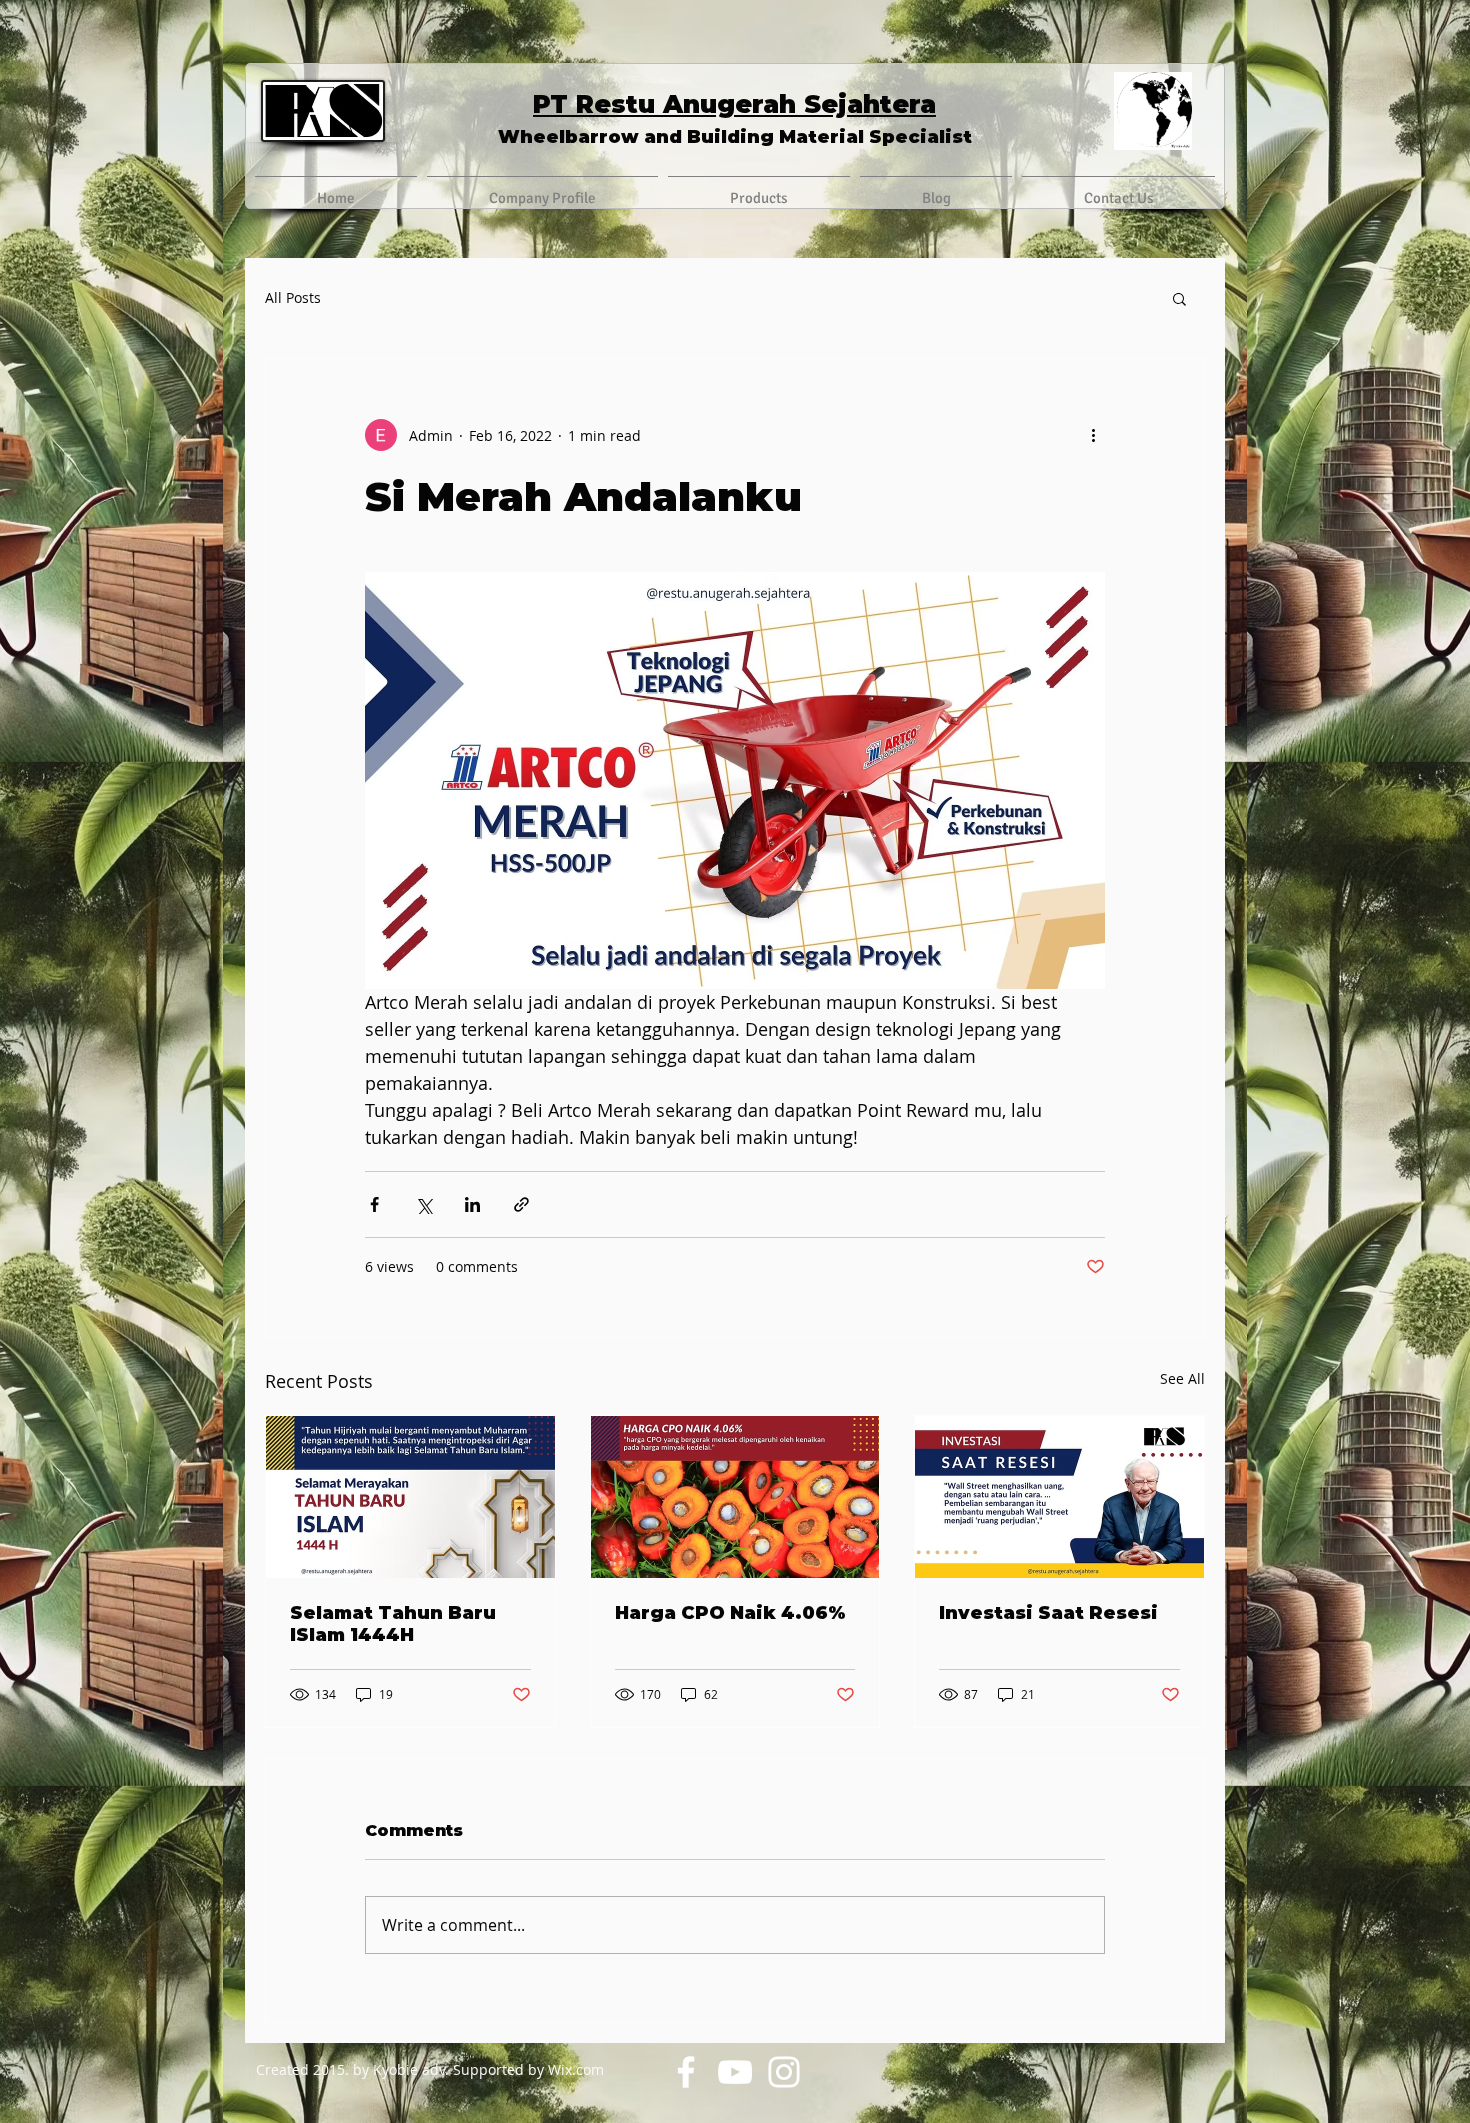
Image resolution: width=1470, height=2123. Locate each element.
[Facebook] (686, 2072)
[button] (1179, 298)
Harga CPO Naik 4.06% (730, 1613)
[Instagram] (784, 2072)
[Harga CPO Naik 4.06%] (735, 1497)
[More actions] (1093, 435)
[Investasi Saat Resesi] (1059, 1497)
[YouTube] (735, 2072)
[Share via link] (521, 1204)
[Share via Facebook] (374, 1204)
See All (1182, 1378)
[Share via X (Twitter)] (423, 1204)
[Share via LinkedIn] (472, 1204)
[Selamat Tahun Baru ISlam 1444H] (410, 1497)
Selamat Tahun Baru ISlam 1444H (393, 1624)
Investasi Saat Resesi (1048, 1613)
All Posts (293, 297)
